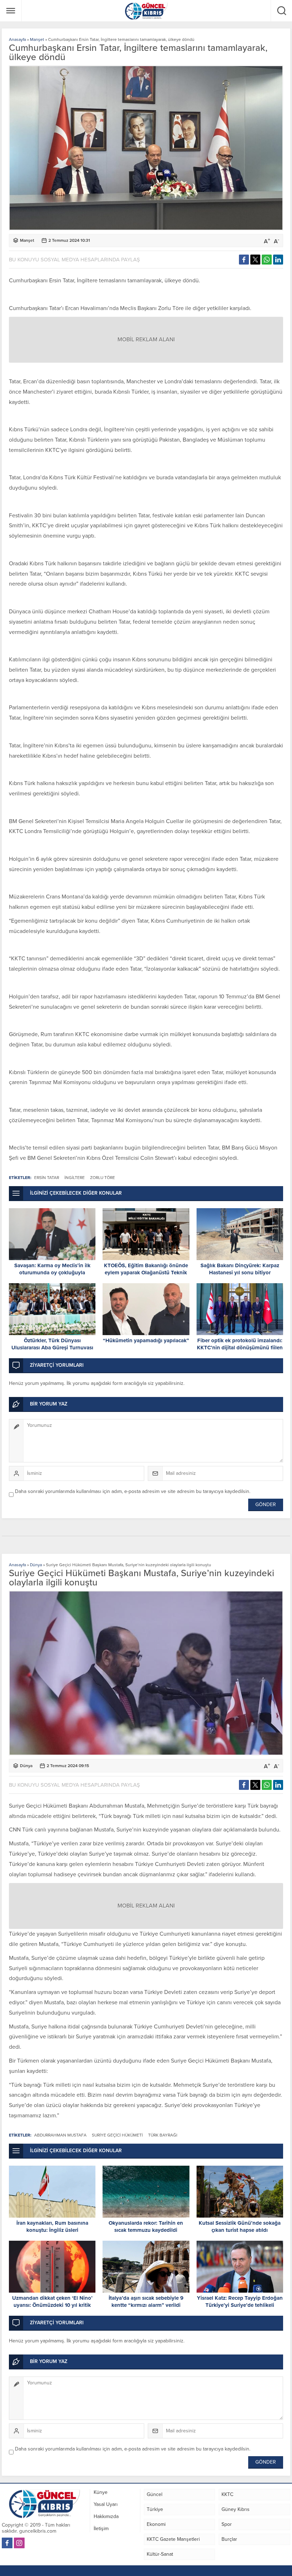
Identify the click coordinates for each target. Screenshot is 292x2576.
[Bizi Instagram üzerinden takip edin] (19, 2543)
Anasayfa (17, 39)
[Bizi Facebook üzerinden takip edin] (7, 2543)
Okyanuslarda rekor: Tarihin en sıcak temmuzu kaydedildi (146, 2226)
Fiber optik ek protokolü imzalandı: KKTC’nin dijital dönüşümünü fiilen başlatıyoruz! (240, 1348)
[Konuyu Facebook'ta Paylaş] (244, 260)
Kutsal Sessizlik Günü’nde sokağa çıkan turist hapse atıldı (240, 2226)
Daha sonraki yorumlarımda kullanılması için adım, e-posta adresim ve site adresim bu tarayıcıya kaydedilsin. (133, 1491)
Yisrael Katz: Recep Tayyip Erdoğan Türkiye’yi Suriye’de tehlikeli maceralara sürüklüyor (240, 2305)
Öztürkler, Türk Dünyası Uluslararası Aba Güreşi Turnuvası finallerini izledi (52, 1348)
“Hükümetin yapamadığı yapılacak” (146, 1340)
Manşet (37, 39)
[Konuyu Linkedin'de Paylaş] (278, 260)
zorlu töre (103, 1178)
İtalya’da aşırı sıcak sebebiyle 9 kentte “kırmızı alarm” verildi (146, 2302)
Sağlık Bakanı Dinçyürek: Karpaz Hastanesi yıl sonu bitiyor (240, 1269)
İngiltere (75, 1178)
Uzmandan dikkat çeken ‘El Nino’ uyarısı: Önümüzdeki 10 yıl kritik (52, 2302)
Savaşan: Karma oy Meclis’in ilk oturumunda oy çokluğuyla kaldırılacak (52, 1273)
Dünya (36, 1565)
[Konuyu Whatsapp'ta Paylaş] (267, 260)
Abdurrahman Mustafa (60, 2135)
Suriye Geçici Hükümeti (117, 2135)
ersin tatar (47, 1178)
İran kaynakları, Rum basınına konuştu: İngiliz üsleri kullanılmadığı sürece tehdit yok (52, 2230)
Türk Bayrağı (163, 2135)
